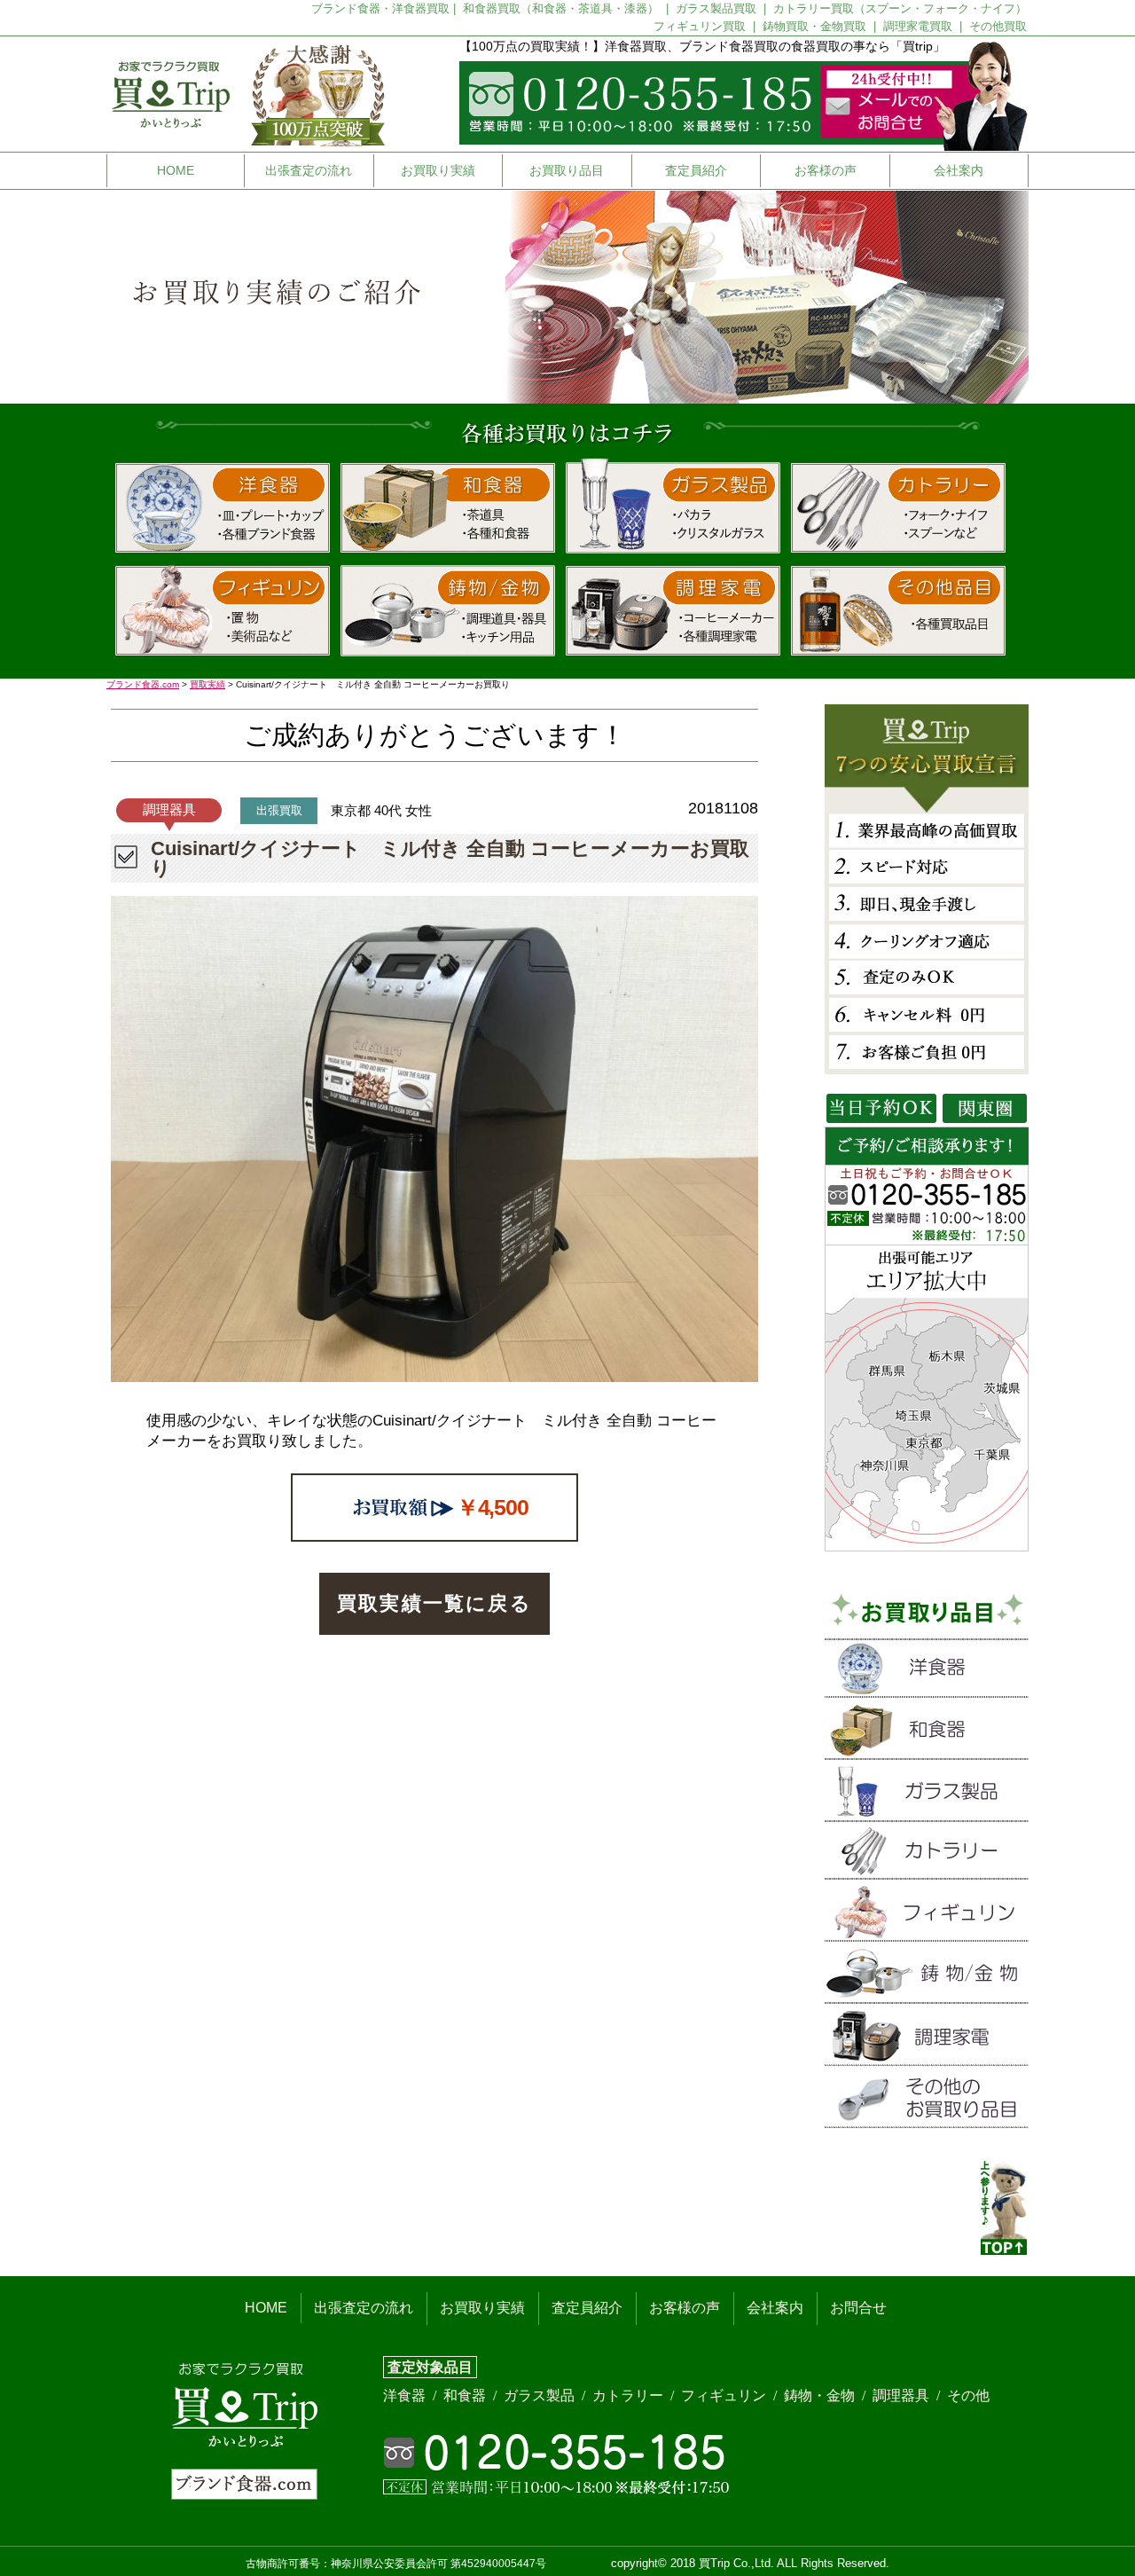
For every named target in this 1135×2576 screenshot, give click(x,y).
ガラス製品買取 (718, 8)
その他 (968, 2395)
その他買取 (998, 26)
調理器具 (903, 2395)
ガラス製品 (541, 2395)
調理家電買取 (920, 26)
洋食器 (406, 2395)
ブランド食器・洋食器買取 (380, 8)
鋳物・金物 (821, 2395)
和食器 (466, 2395)
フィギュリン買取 (701, 26)
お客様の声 (826, 170)
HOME (176, 170)
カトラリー (630, 2395)
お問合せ (858, 2308)
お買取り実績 (438, 170)
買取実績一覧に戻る (434, 1603)
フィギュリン (725, 2395)
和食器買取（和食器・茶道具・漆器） (563, 8)
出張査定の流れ (309, 170)
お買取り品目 (567, 170)
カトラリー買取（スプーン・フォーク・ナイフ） (900, 8)
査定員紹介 (696, 170)
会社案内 (959, 170)
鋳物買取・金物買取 (816, 26)
